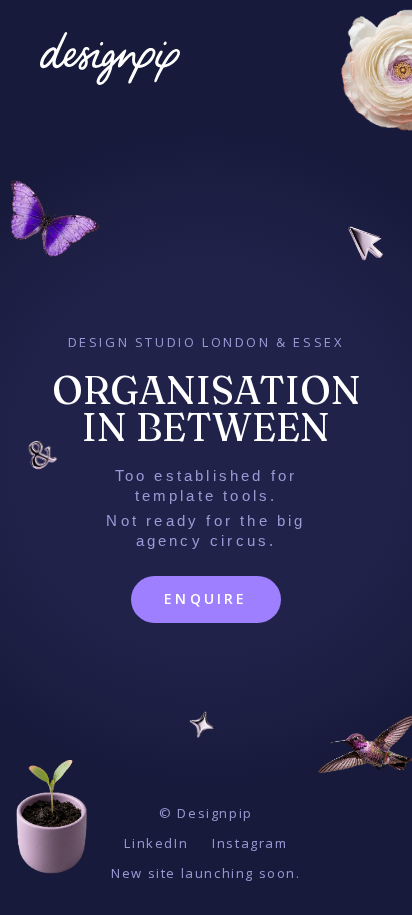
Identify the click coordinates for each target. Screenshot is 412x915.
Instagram (249, 843)
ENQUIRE (205, 598)
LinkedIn (156, 843)
